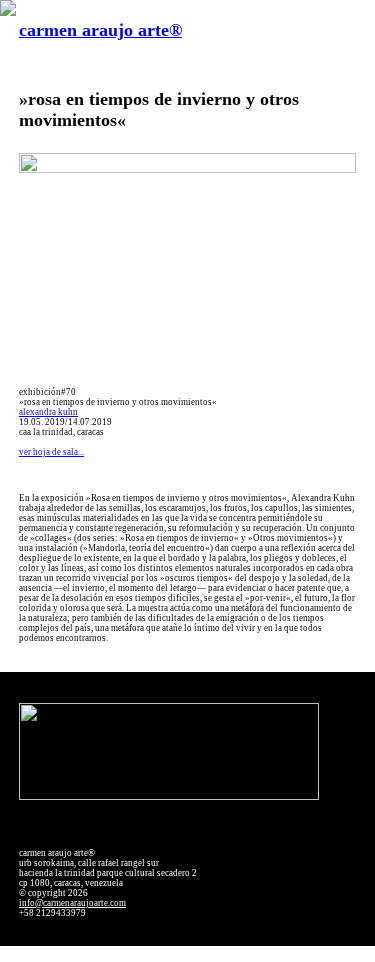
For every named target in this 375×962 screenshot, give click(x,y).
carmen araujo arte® (100, 30)
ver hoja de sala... (51, 452)
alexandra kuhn (48, 412)
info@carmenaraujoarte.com (72, 903)
